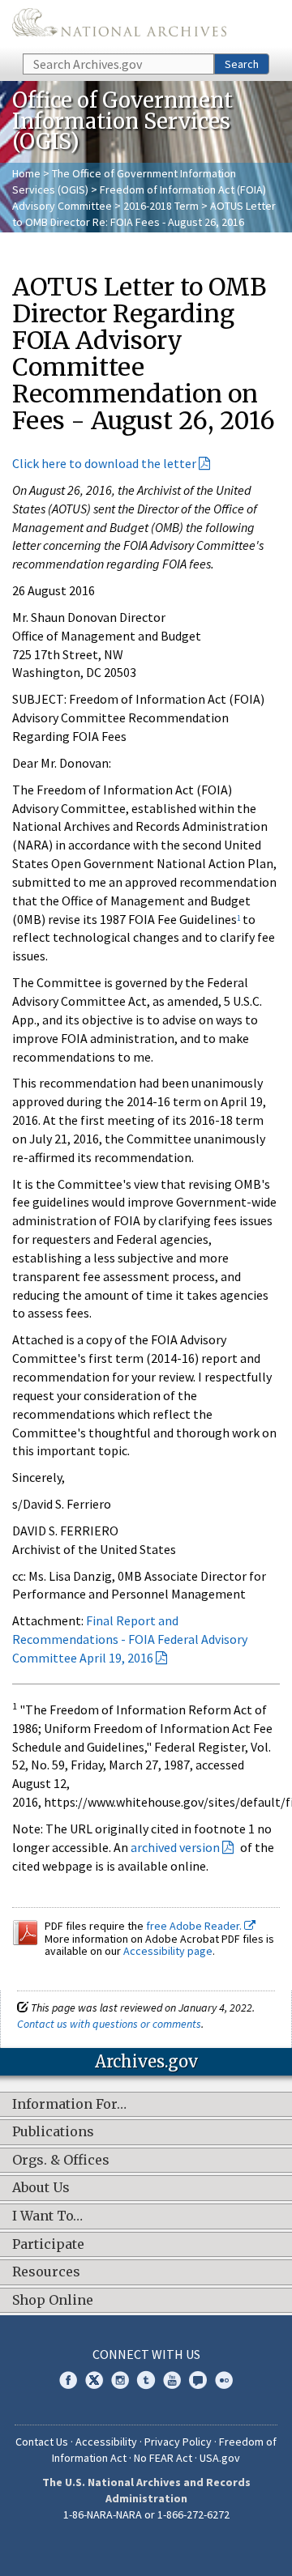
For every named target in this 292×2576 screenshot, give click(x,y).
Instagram (120, 2380)
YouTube (172, 2380)
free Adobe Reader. (195, 1926)
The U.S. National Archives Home (119, 26)
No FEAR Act (163, 2458)
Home (26, 173)
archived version (175, 1847)
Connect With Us (146, 2354)
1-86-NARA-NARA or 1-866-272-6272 (146, 2514)
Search (242, 64)
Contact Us (42, 2442)
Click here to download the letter (104, 463)
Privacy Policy (178, 2442)
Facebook (68, 2380)
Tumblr (146, 2380)
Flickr (224, 2380)
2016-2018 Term (161, 206)
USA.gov (220, 2458)
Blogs (198, 2380)
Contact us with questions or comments (109, 2024)
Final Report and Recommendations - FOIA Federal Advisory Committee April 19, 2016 (130, 1639)
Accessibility (106, 2442)
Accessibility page (168, 1951)
